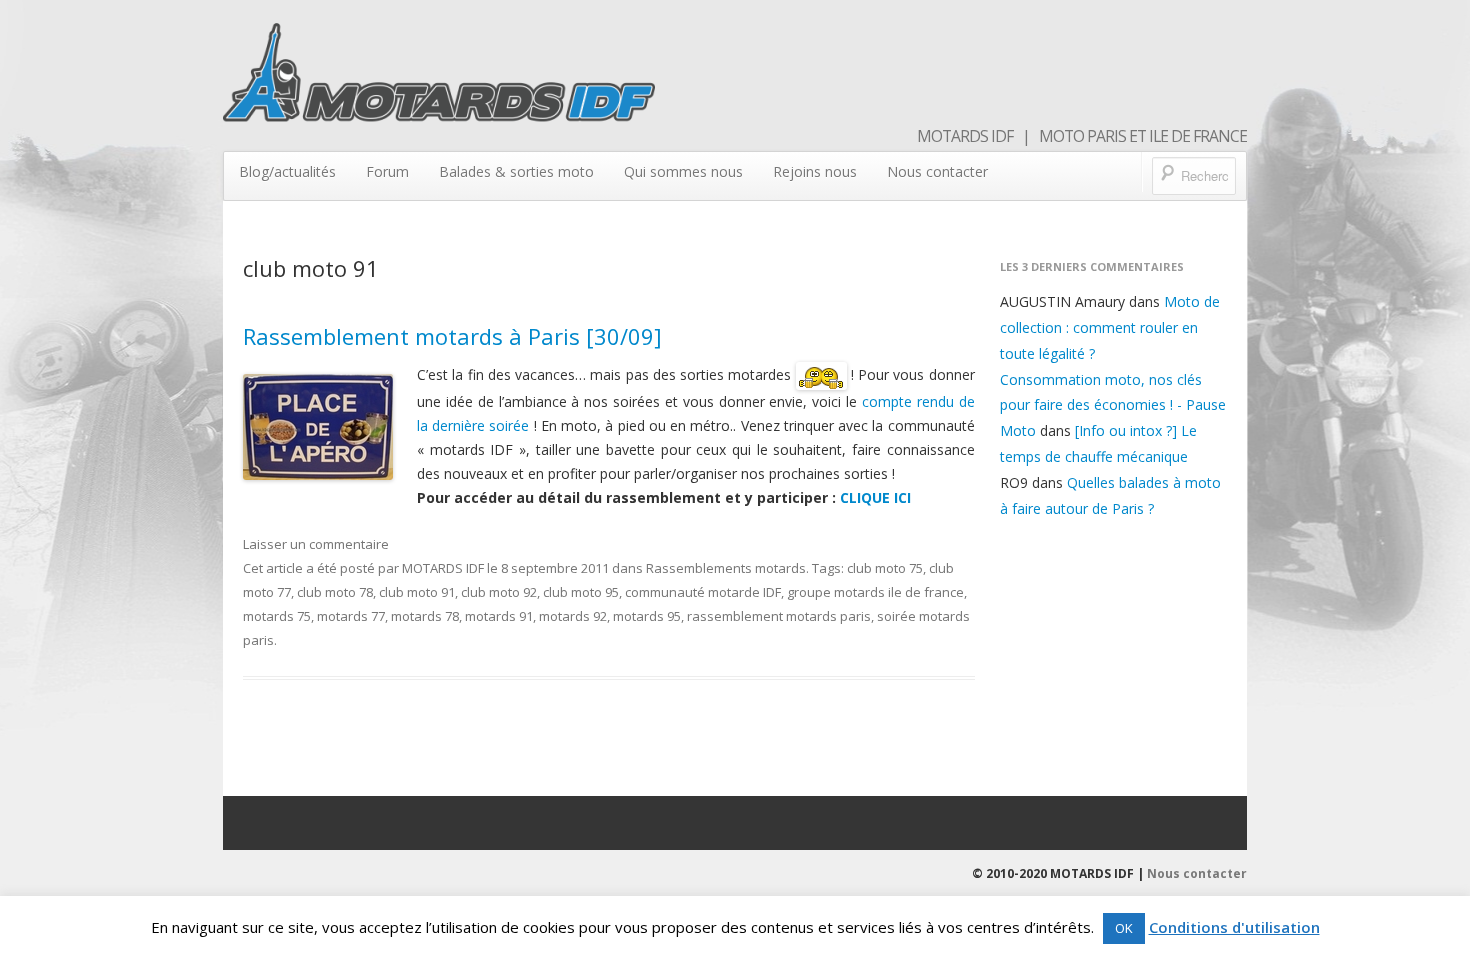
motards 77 (351, 616)
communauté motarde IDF (703, 592)
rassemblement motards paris (779, 616)
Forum (387, 171)
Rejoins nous (815, 171)
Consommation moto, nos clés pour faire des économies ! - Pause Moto (1113, 405)
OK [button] (1124, 928)
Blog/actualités (287, 171)
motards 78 (425, 616)
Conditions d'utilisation (1234, 927)
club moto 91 (417, 592)
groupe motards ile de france (875, 592)
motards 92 (573, 616)
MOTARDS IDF (443, 568)
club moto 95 (581, 592)
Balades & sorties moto (516, 171)
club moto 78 (335, 592)
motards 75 (277, 616)
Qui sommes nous (683, 171)
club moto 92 (499, 592)
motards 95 (647, 616)
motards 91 (499, 616)
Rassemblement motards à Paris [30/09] (452, 336)
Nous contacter (937, 171)
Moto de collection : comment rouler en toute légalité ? (1110, 327)
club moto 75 (885, 568)
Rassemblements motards (726, 568)
